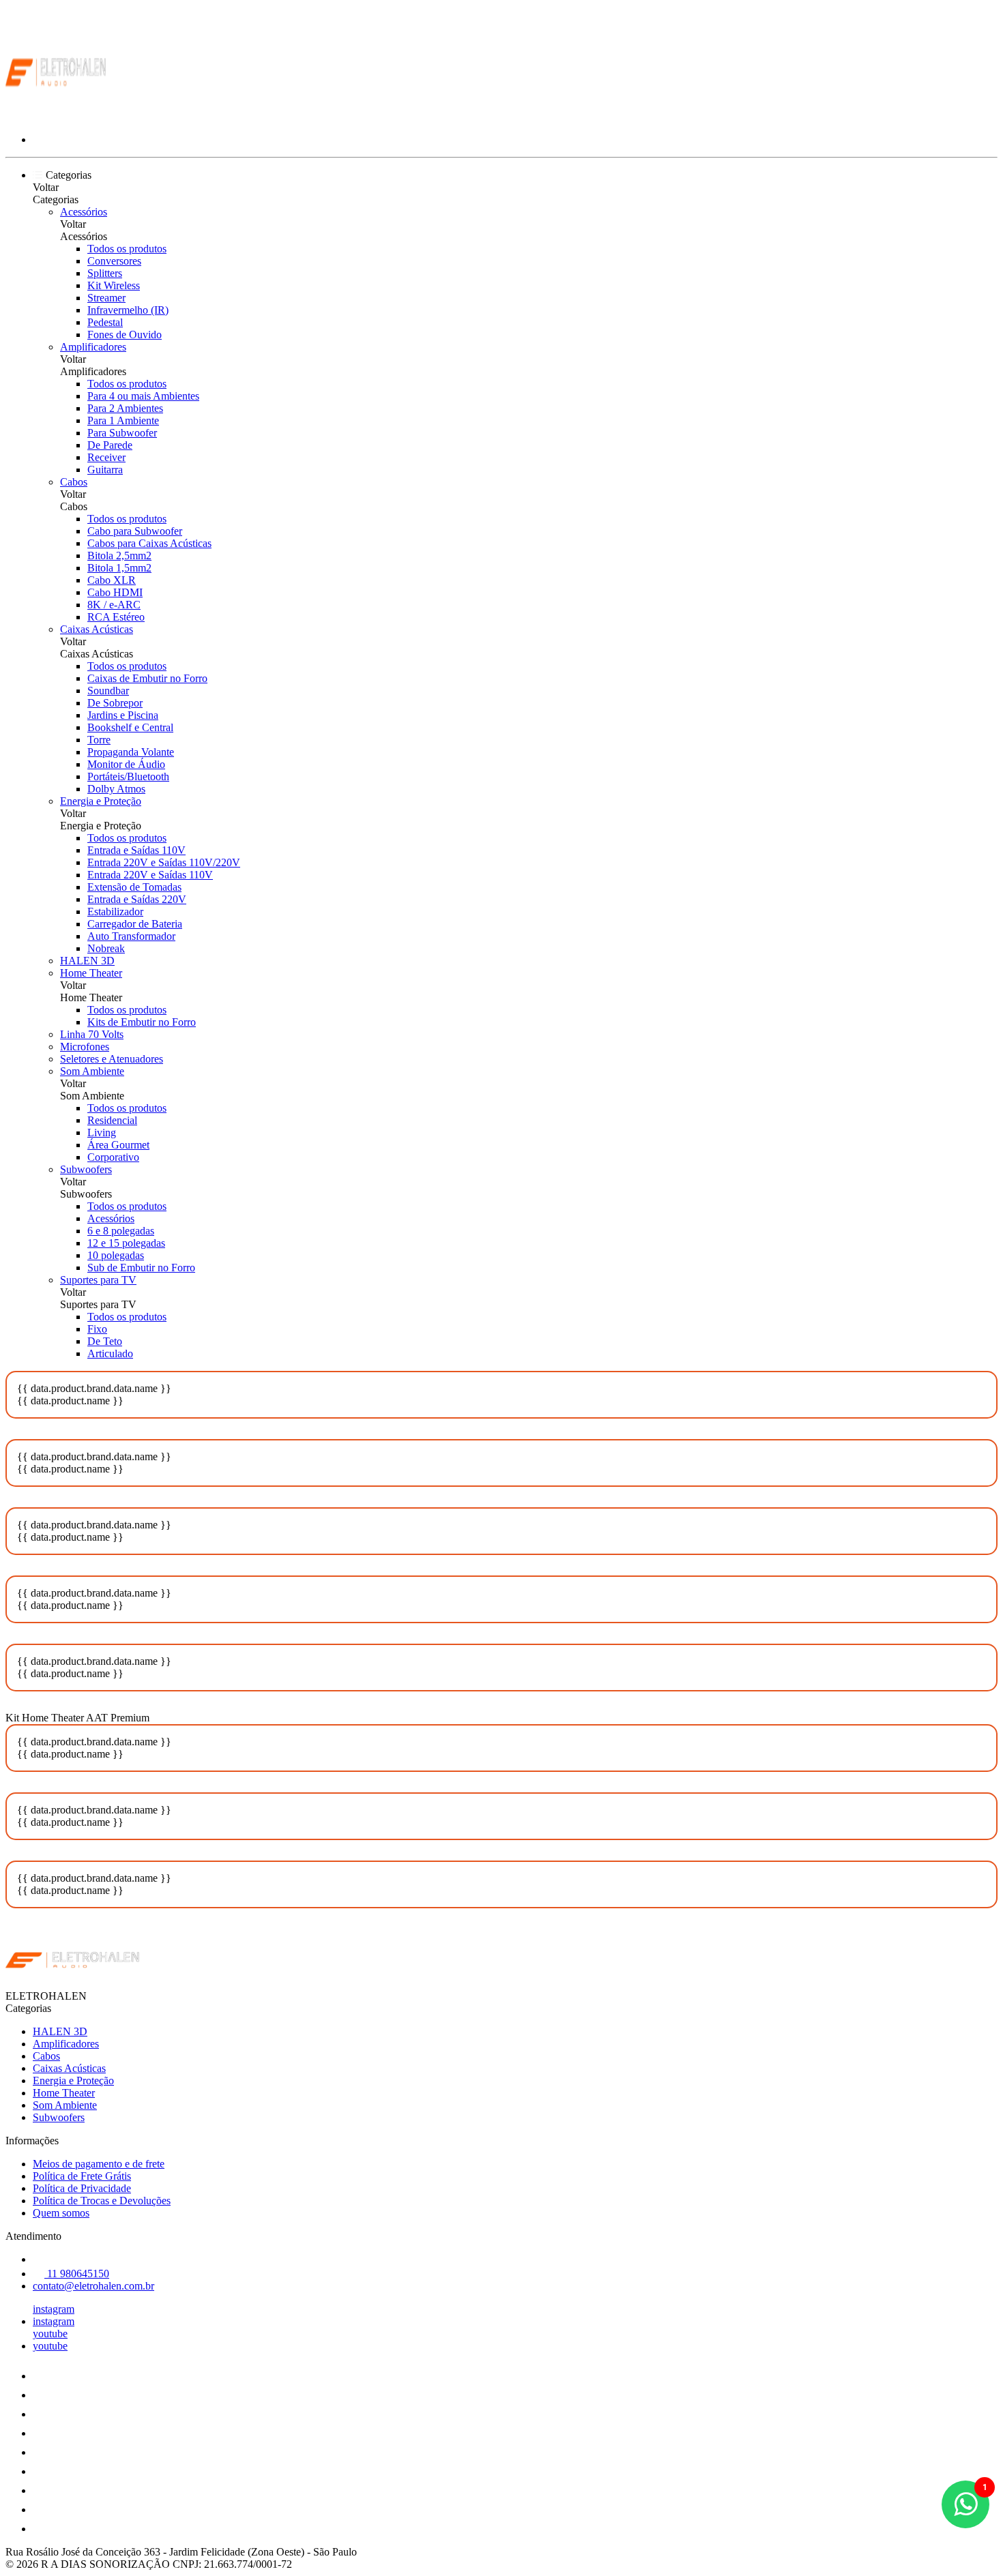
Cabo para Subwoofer (135, 531)
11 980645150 (77, 2274)
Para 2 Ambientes (125, 408)
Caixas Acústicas (97, 629)
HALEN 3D (87, 961)
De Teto (105, 1341)
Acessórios (84, 212)
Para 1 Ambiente (123, 420)
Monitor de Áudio (126, 764)
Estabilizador (115, 912)
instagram (54, 2309)
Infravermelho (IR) (128, 310)
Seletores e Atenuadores (112, 1059)
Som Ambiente (92, 1071)
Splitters (105, 273)
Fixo (97, 1329)
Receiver (106, 457)
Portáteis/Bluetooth (128, 776)
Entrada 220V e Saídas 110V (150, 875)
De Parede (110, 445)
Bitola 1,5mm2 (119, 568)
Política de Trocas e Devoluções (102, 2201)
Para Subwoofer (122, 433)
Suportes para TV (98, 1280)
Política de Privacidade (82, 2188)
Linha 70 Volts (92, 1034)
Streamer (106, 298)
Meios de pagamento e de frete (99, 2164)
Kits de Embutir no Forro (142, 1022)
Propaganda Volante (131, 752)
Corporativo (113, 1157)
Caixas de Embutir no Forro (147, 678)
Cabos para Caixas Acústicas (149, 543)
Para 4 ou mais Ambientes (143, 396)
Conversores (114, 261)
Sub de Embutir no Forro (141, 1268)
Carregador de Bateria (135, 924)
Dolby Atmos (116, 789)
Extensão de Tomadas (134, 887)
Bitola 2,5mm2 (119, 556)
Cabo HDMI (115, 592)
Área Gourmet (118, 1145)
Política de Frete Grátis (82, 2176)
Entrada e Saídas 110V (136, 850)
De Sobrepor (115, 703)
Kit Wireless (114, 285)
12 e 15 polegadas (126, 1243)
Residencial (112, 1120)
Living (102, 1132)
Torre (99, 740)
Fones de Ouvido (125, 335)
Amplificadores (93, 347)
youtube (50, 2334)
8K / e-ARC (114, 605)
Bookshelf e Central (130, 727)
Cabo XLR (112, 580)
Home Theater (91, 973)
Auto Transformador (131, 936)
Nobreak (106, 948)
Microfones (85, 1047)
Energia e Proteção (101, 801)
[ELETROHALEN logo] (57, 116)
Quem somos (61, 2213)
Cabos (74, 482)
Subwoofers (86, 1169)
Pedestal (105, 322)
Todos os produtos (127, 249)
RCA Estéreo (116, 617)
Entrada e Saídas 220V (137, 899)
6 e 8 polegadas (121, 1231)
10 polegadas (116, 1255)
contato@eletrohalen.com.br (93, 2286)
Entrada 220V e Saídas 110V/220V (164, 862)
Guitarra (105, 470)
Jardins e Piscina (123, 715)
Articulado (110, 1353)
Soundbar (108, 691)
